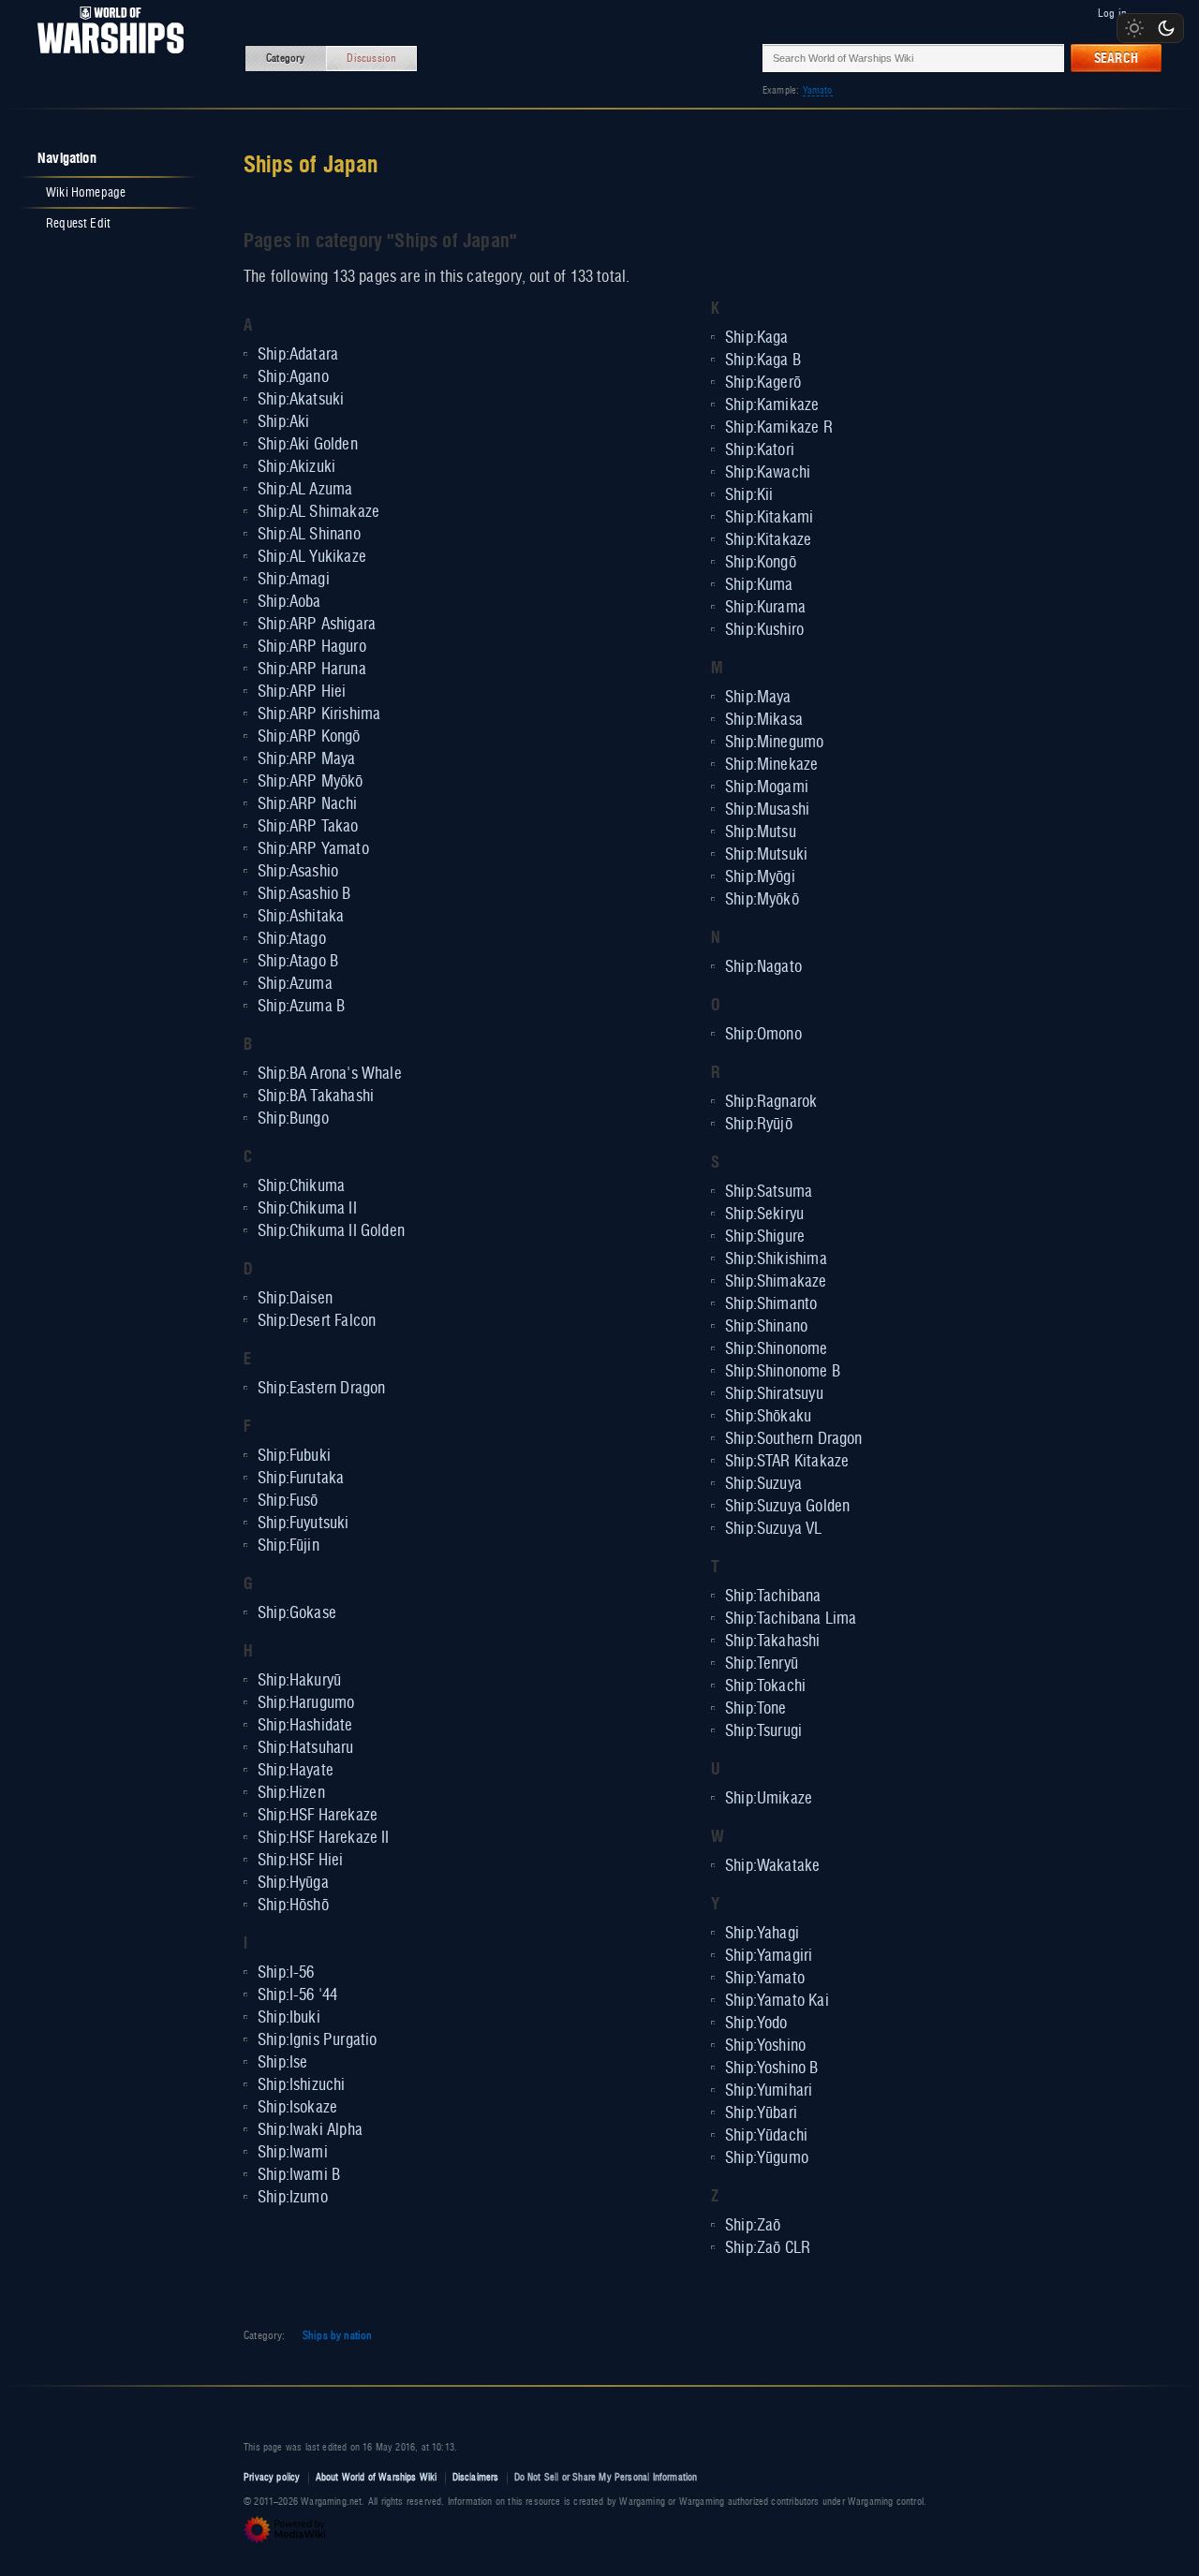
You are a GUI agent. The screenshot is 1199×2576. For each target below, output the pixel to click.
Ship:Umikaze (769, 1799)
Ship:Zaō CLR (768, 2248)
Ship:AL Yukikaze (312, 557)
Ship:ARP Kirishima (319, 714)
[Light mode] (1134, 28)
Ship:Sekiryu (764, 1214)
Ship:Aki (283, 422)
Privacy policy (272, 2477)
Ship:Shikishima (776, 1259)
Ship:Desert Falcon (317, 1321)
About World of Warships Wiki (377, 2477)
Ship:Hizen (291, 1793)
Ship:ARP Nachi (308, 804)
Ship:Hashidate (305, 1726)
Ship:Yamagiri (769, 1956)
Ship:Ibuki (289, 2018)
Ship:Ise (282, 2063)
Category (285, 58)
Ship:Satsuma (769, 1192)
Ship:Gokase (297, 1613)
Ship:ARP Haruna (312, 670)
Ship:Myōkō (762, 900)
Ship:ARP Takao (308, 827)
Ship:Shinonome (777, 1349)
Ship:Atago (292, 939)
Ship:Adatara (298, 355)
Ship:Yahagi (762, 1934)
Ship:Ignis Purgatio (317, 2040)
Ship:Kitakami (769, 518)
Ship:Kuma (759, 585)
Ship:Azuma (295, 984)
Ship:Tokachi (765, 1686)
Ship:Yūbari (761, 2113)
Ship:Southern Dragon (794, 1439)
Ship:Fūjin (289, 1546)
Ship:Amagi (294, 580)
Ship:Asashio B (304, 894)
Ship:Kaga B (763, 361)
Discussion (371, 58)
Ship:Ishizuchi (302, 2085)
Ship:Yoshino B (772, 2068)
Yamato (818, 90)
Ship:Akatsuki (301, 400)
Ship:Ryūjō (759, 1125)
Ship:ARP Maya (306, 759)
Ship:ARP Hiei (302, 692)
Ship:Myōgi (760, 877)
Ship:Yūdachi (766, 2136)
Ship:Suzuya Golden (787, 1507)
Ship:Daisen (295, 1299)
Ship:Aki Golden (308, 445)
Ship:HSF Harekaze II (324, 1838)
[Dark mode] (1166, 28)
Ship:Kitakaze (768, 540)
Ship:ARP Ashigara (317, 625)
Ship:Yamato (765, 1979)
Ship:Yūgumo (767, 2158)
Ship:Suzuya (763, 1484)
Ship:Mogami (767, 788)
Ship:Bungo (293, 1119)
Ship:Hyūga (293, 1883)
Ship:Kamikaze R (779, 428)
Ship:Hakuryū (299, 1681)
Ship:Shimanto (771, 1304)
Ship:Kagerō (763, 383)
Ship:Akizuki (296, 467)
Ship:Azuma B (301, 1007)
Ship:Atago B (298, 962)
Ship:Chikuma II (307, 1209)
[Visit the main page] (105, 58)
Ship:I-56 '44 (297, 1995)
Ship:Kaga (757, 338)
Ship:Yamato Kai (777, 2001)
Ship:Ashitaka (301, 917)
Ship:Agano (293, 377)
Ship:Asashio (298, 872)
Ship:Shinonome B (783, 1372)
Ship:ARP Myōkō (311, 782)
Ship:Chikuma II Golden (331, 1231)
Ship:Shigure (765, 1237)
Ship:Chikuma (301, 1186)
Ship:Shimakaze (776, 1282)
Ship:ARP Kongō (309, 737)
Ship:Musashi (767, 810)
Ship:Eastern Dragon (321, 1389)
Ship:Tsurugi (763, 1731)
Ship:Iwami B (299, 2175)
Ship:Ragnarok (771, 1102)
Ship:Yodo (756, 2024)
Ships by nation (338, 2335)
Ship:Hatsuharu (306, 1748)
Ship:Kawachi (768, 473)
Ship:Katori (760, 450)
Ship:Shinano (766, 1327)
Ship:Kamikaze (772, 405)
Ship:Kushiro (764, 630)
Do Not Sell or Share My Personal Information (606, 2477)
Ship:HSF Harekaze (318, 1816)
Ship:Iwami (293, 2153)
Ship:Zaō (753, 2226)
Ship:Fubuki (294, 1456)
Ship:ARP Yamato (313, 849)
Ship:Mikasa (764, 720)
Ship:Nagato (763, 967)
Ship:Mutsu (761, 832)
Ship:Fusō (288, 1501)
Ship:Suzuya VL (774, 1529)
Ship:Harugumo (306, 1703)
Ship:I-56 (286, 1973)
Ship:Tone (756, 1709)
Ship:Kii (749, 495)
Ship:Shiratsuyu (774, 1394)
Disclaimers (476, 2477)
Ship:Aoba (289, 602)
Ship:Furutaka (301, 1479)
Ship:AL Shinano (309, 535)
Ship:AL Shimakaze (318, 512)
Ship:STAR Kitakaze (787, 1462)
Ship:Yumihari (769, 2091)
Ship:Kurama (765, 608)
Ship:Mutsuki (766, 855)
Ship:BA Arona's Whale (330, 1074)
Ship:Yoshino (765, 2046)
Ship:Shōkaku (768, 1417)
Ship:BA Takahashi (316, 1097)
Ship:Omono (763, 1035)
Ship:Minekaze (771, 765)
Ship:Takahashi (773, 1641)
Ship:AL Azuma (305, 490)
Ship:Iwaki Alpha (310, 2130)
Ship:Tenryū (762, 1664)
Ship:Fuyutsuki (303, 1524)
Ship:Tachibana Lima (791, 1619)
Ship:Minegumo (774, 743)
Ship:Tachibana (773, 1597)
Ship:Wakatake (772, 1866)
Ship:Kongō (761, 563)
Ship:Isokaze (297, 2108)
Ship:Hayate (296, 1771)
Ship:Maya (758, 698)
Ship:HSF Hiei (300, 1861)
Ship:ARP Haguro (312, 647)
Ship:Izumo (293, 2198)
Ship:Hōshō (293, 1906)
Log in (1112, 13)
